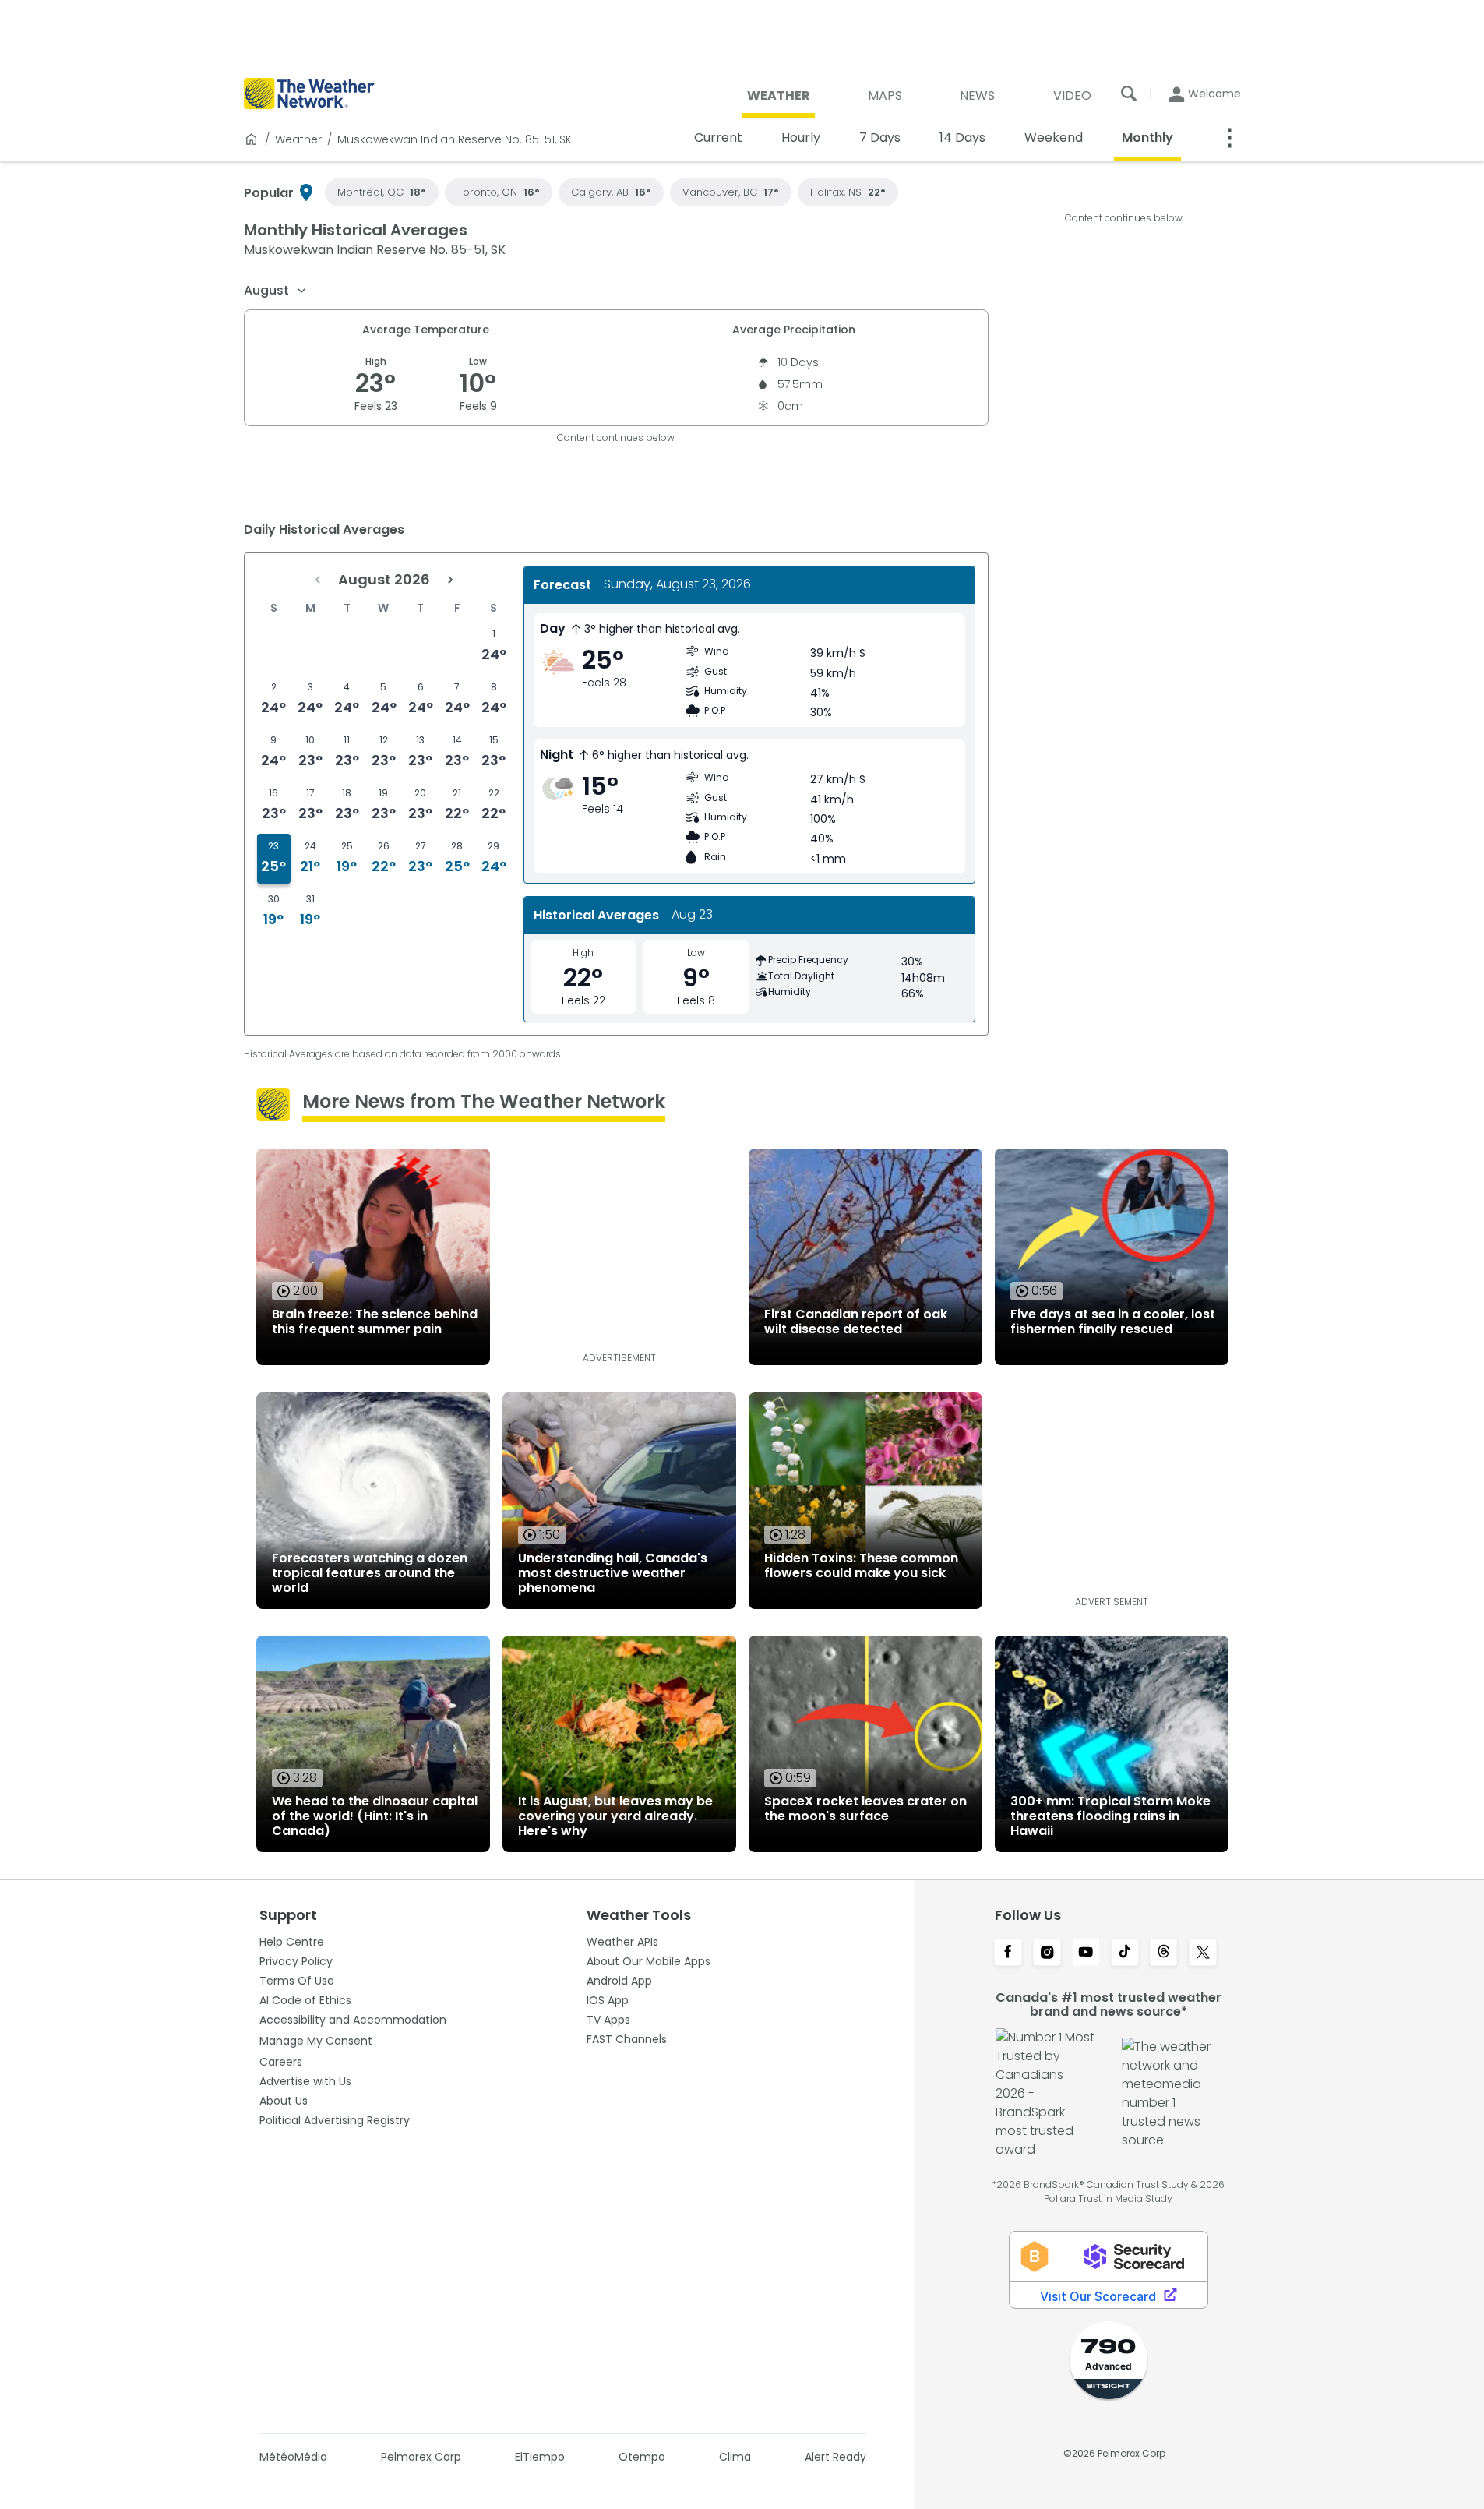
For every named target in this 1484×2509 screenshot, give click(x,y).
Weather (298, 139)
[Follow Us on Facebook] (1008, 1953)
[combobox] (276, 291)
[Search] (1129, 94)
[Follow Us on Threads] (1164, 1953)
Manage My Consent (316, 2041)
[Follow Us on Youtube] (1086, 1953)
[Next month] (450, 580)
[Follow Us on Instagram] (1047, 1953)
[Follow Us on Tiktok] (1125, 1953)
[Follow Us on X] (1203, 1953)
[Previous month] (318, 580)
